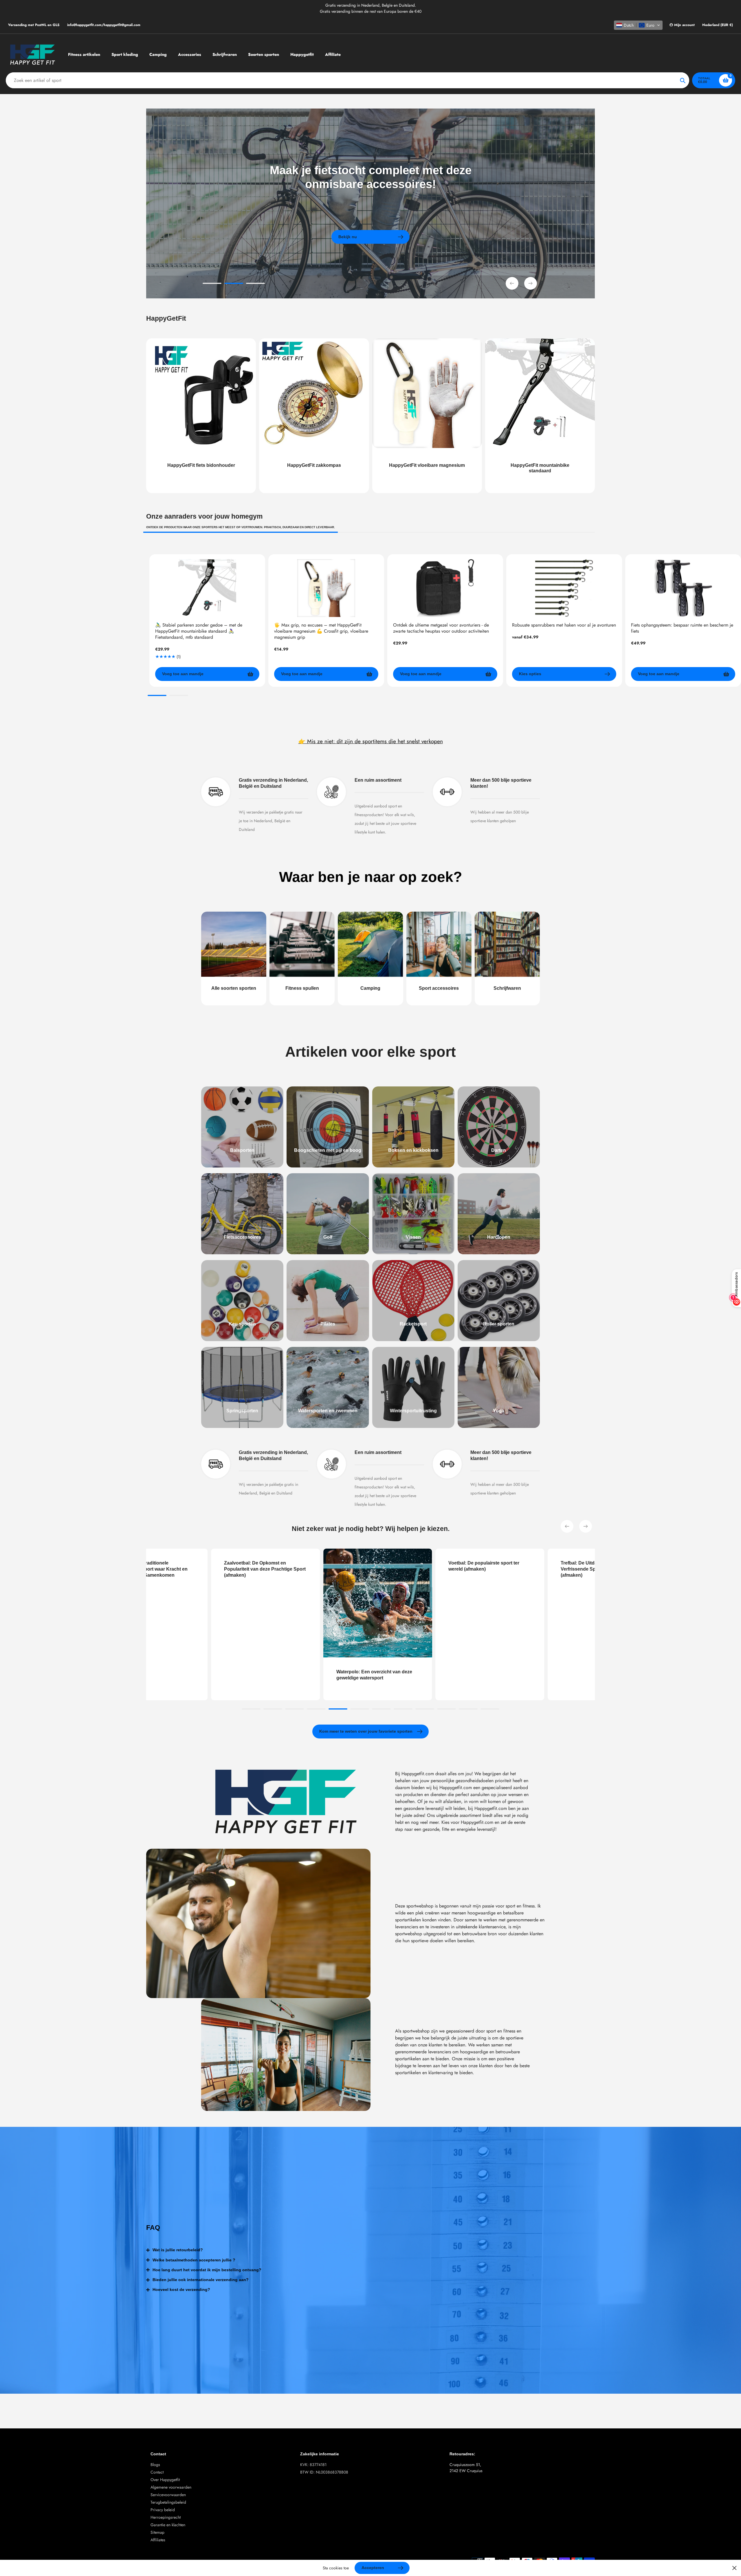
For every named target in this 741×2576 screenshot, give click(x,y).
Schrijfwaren (507, 988)
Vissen (413, 1237)
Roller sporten (499, 1324)
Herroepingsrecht (166, 2517)
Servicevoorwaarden (168, 2495)
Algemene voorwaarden (171, 2487)
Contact (157, 2472)
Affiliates (158, 2540)
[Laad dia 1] (212, 284)
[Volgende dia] (531, 283)
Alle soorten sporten (234, 988)
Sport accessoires (439, 988)
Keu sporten (242, 1324)
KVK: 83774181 (313, 2465)
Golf (328, 1237)
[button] (638, 25)
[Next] (586, 1526)
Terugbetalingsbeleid (168, 2502)
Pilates (328, 1324)
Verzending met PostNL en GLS (34, 25)
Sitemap (157, 2532)
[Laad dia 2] (234, 284)
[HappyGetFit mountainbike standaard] (540, 416)
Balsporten (242, 1150)
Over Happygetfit (165, 2480)
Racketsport (413, 1324)
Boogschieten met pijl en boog (328, 1150)
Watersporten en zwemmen (328, 1411)
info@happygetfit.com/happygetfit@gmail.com (104, 25)
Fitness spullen (302, 988)
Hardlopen (499, 1237)
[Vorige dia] (512, 283)
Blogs (155, 2465)
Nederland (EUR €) (718, 25)
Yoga (499, 1411)
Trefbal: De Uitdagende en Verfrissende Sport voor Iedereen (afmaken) (399, 1569)
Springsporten (242, 1411)
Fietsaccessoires (242, 1237)
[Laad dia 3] (255, 284)
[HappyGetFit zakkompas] (314, 416)
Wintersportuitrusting (413, 1411)
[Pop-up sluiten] (734, 2568)
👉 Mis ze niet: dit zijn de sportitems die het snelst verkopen (371, 741)
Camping (370, 988)
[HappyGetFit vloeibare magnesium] (427, 416)
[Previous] (567, 1526)
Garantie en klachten (168, 2525)
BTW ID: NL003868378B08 (324, 2472)
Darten (499, 1150)
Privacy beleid (163, 2510)
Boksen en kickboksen (413, 1150)
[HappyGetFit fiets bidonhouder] (201, 416)
